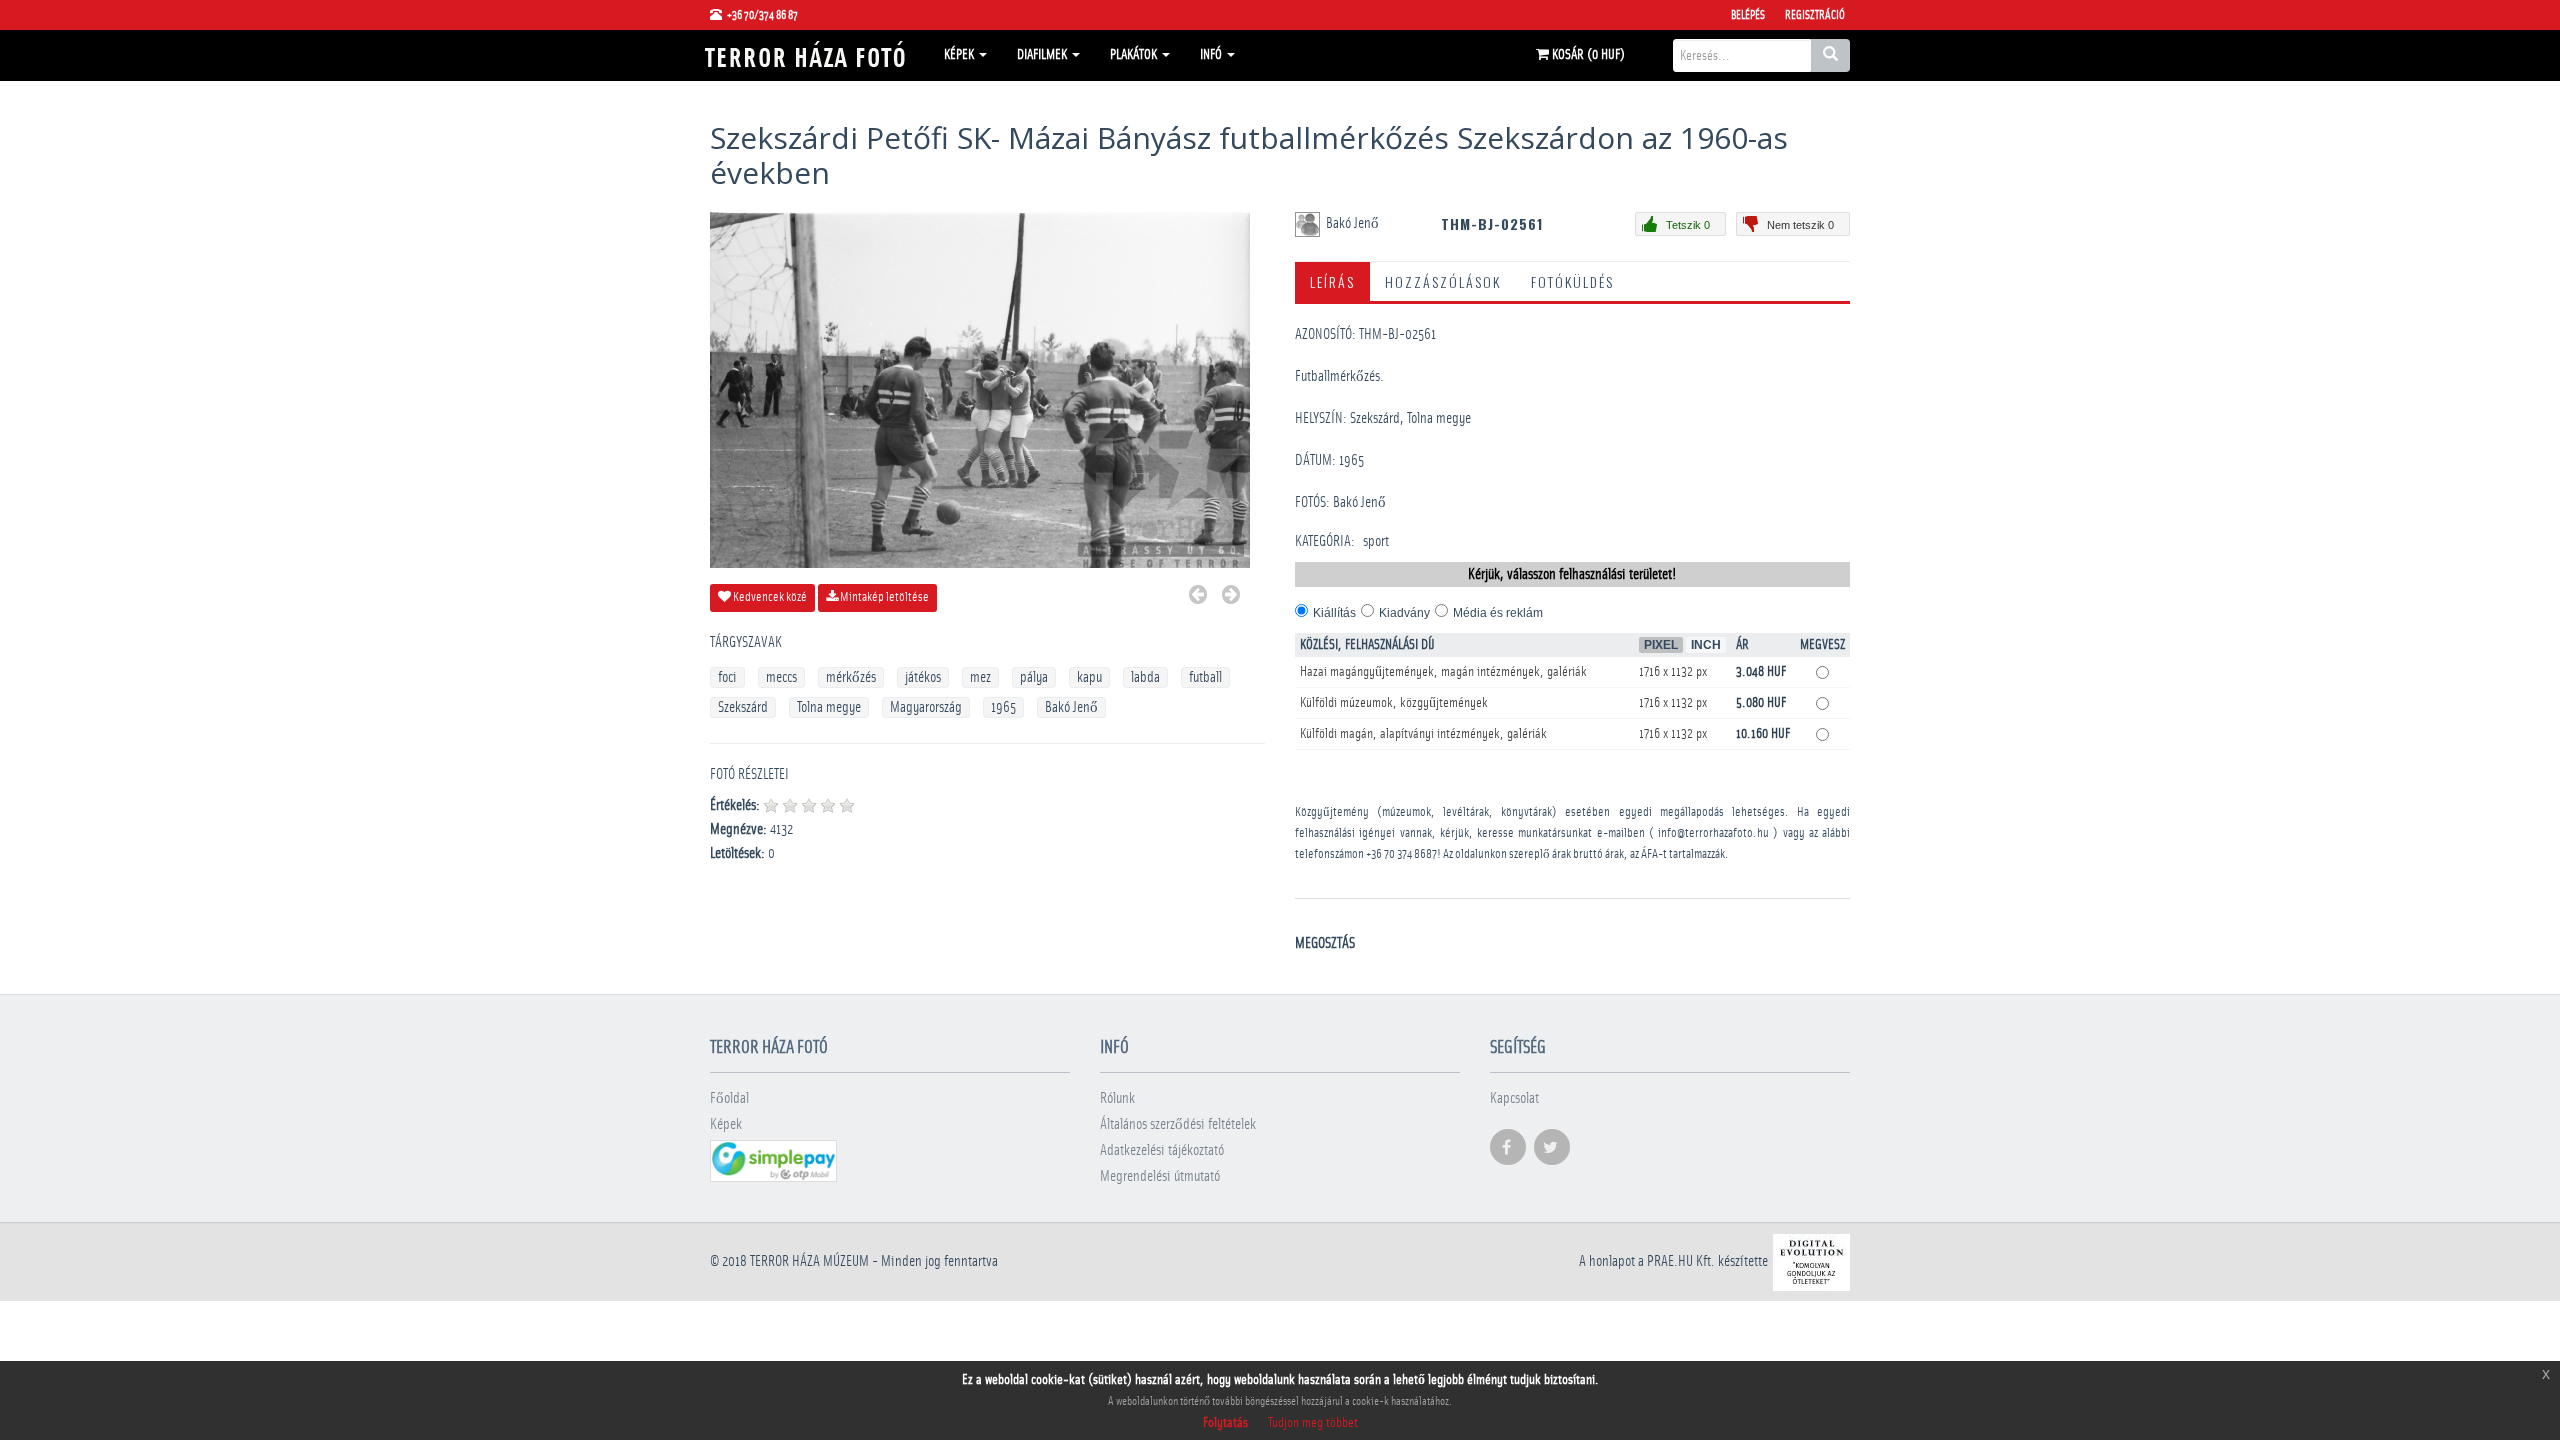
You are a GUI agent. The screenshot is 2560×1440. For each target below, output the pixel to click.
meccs (781, 677)
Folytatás (1225, 1423)
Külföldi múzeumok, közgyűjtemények (1394, 703)
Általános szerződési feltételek (1178, 1124)
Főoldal (729, 1098)
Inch (1706, 645)
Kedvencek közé (769, 597)
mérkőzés (851, 677)
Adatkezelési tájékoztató (1162, 1150)
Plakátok (1135, 55)
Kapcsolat (1514, 1098)
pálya (1034, 677)
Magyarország (926, 707)
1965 (1003, 707)
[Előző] (1198, 597)
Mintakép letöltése (883, 597)
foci (727, 677)
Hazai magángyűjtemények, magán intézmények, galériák (1443, 672)
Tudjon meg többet (1313, 1423)
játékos (923, 677)
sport (1376, 541)
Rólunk (1117, 1098)
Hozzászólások (1443, 281)
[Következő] (1231, 597)
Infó (1212, 55)
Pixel (1661, 645)
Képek (960, 55)
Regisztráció (1815, 15)
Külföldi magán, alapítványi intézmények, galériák (1423, 734)
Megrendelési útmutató (1160, 1176)
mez (980, 677)
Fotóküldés (1572, 281)
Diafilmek (1043, 55)
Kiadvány (1404, 613)
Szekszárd (743, 707)
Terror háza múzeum (809, 1261)
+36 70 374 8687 (1401, 854)
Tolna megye (829, 707)
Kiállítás (1334, 613)
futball (1205, 677)
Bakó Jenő (1071, 707)
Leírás (1332, 281)
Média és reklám (1498, 613)
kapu (1089, 677)
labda (1145, 677)
